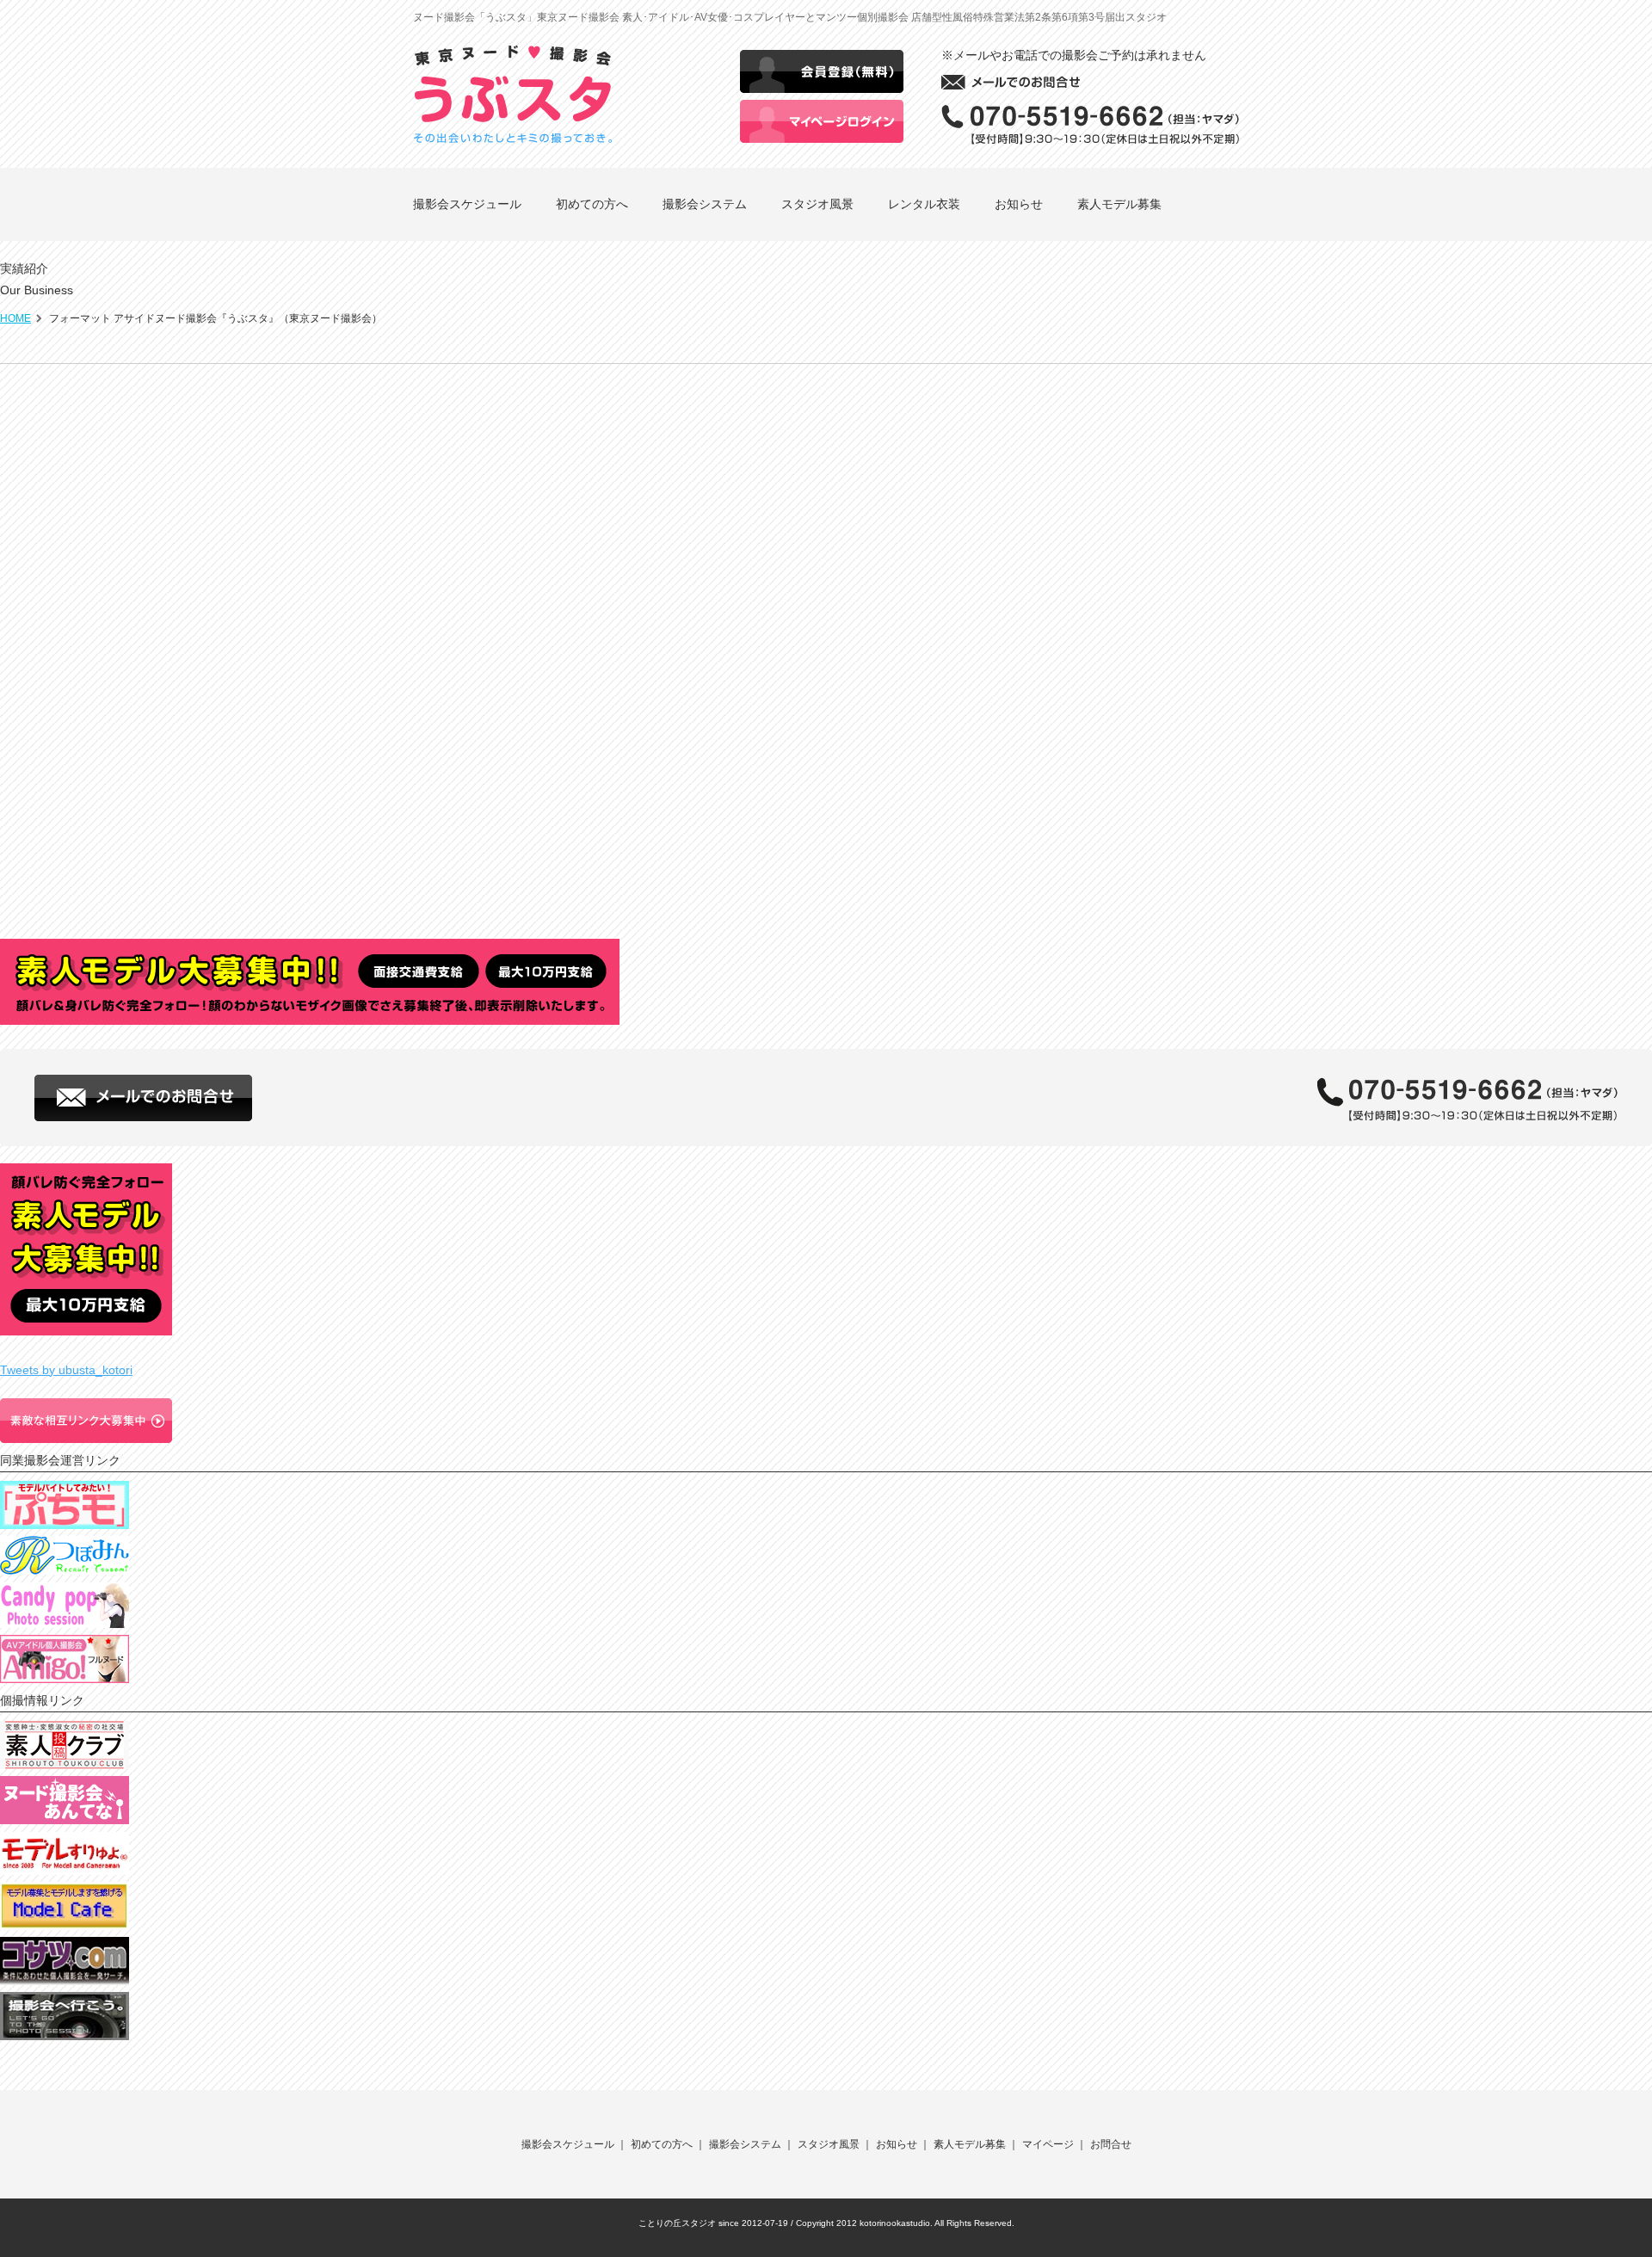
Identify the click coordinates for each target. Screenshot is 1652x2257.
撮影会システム (705, 204)
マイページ (1048, 2144)
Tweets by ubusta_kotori (66, 1370)
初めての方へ (592, 204)
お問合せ (1111, 2144)
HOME (15, 318)
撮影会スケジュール (467, 204)
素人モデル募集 (1119, 204)
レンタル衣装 (924, 204)
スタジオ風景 (817, 204)
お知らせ (1019, 204)
